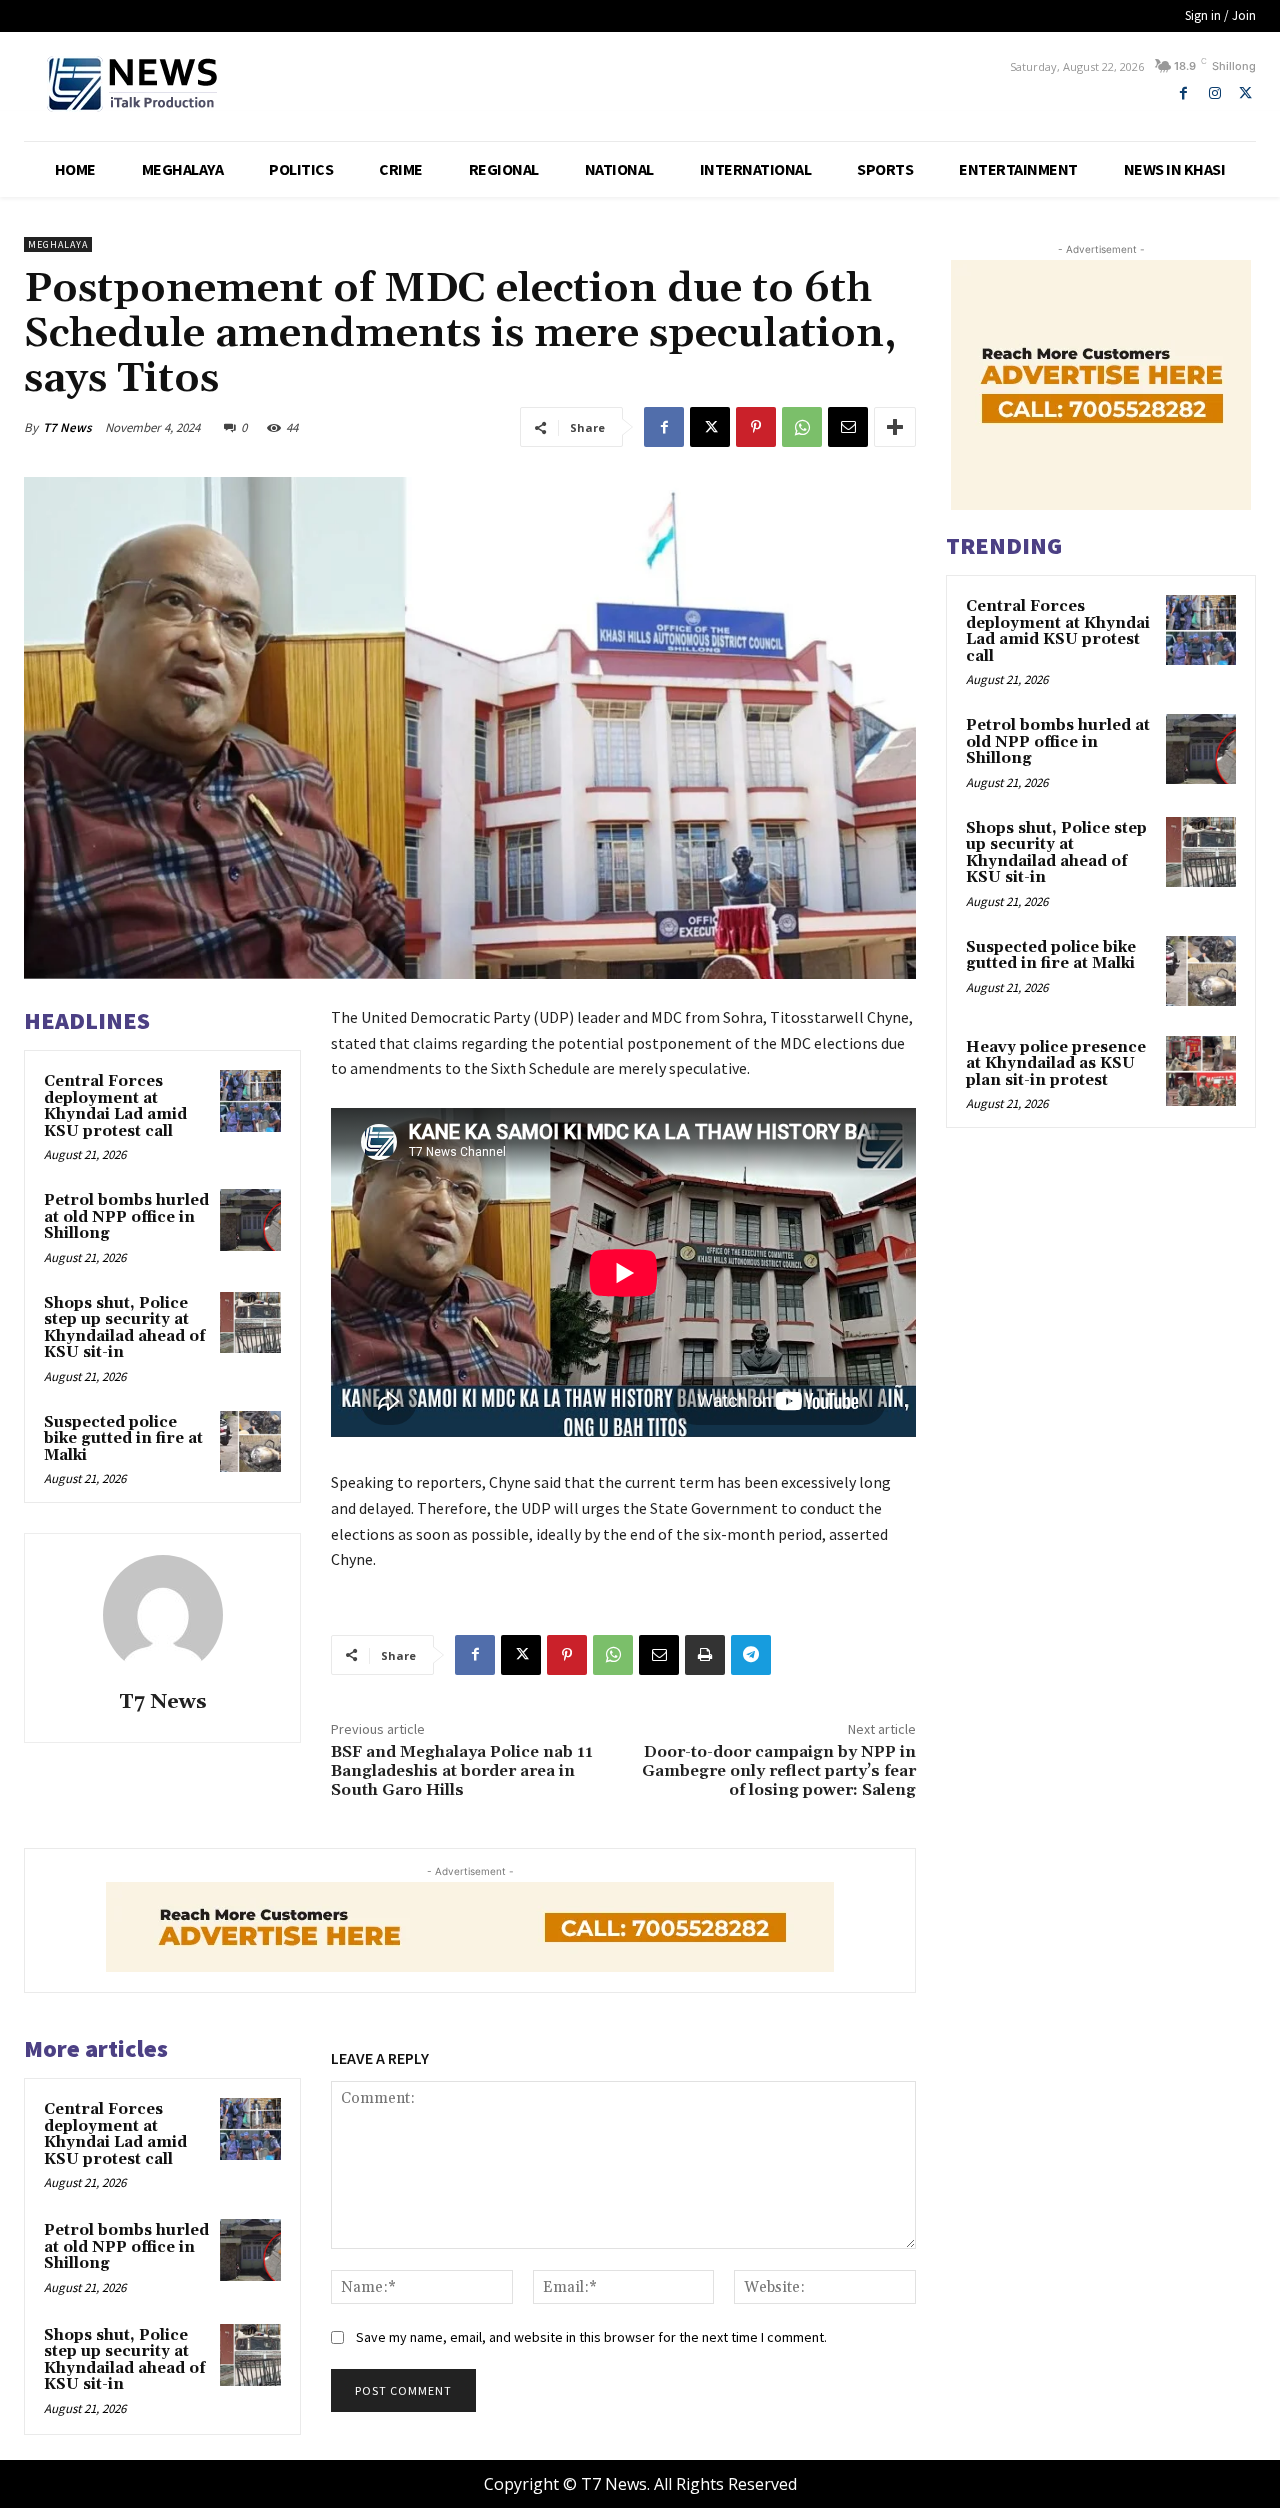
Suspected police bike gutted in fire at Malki (123, 1439)
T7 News (67, 427)
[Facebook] (1183, 93)
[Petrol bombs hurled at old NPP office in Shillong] (251, 1220)
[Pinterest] (756, 427)
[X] (1245, 93)
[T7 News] (163, 1615)
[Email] (848, 427)
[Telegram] (751, 1655)
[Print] (705, 1655)
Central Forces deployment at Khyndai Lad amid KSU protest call (115, 1106)
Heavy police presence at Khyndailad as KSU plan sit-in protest (1056, 1064)
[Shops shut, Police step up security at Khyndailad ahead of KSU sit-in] (251, 1323)
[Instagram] (1214, 93)
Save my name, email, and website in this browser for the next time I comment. (591, 2337)
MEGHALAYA (58, 244)
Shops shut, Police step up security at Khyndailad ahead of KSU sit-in (125, 1328)
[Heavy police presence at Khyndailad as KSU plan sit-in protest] (1201, 1071)
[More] (895, 427)
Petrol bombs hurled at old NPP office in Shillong (126, 1217)
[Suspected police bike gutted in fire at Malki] (251, 1442)
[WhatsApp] (802, 427)
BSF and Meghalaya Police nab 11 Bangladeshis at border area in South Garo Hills (462, 1771)
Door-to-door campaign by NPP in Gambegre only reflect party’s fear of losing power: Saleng (779, 1771)
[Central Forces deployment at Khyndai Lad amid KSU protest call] (251, 1101)
